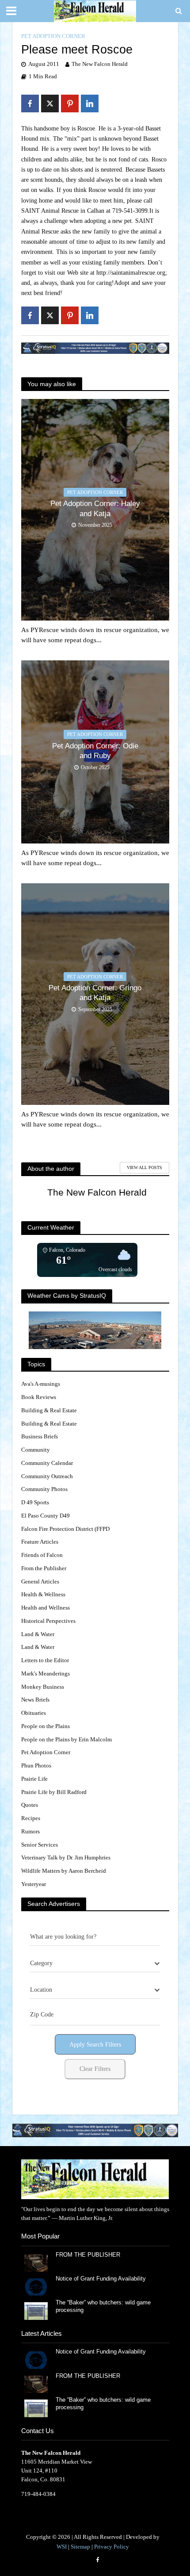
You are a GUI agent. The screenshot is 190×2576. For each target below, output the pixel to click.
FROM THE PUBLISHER (90, 2255)
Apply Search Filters (95, 2045)
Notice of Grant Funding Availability (101, 2279)
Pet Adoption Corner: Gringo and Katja (95, 993)
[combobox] (95, 1963)
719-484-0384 (38, 2494)
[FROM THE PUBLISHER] (36, 2262)
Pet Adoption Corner (53, 36)
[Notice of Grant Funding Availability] (36, 2287)
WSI (62, 2547)
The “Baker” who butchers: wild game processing (103, 2306)
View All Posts (144, 1167)
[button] (95, 2130)
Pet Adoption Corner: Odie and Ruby (95, 751)
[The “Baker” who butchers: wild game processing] (36, 2310)
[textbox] (41, 1963)
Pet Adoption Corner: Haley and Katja (95, 508)
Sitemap (80, 2547)
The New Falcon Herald (100, 64)
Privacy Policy (112, 2547)
